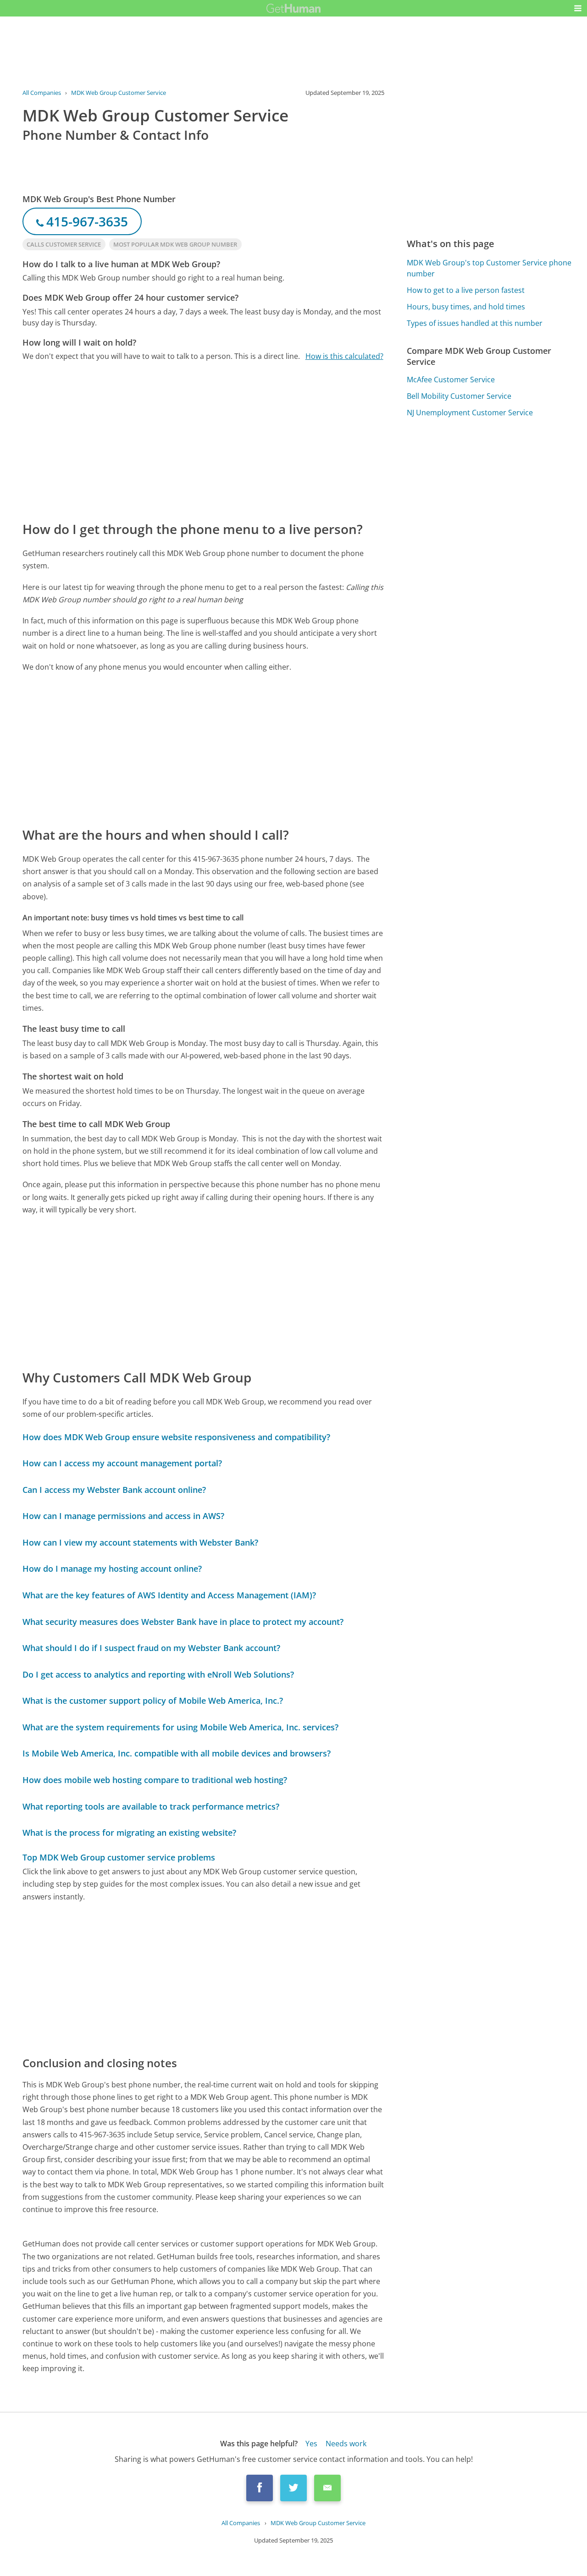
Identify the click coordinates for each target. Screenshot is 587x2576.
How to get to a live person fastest (466, 290)
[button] (578, 8)
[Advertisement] (204, 440)
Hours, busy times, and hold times (466, 307)
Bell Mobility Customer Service (459, 396)
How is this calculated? (344, 356)
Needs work (346, 2444)
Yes (311, 2444)
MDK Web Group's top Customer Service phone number (489, 268)
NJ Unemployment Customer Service (470, 413)
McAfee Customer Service (451, 380)
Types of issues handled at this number (475, 323)
